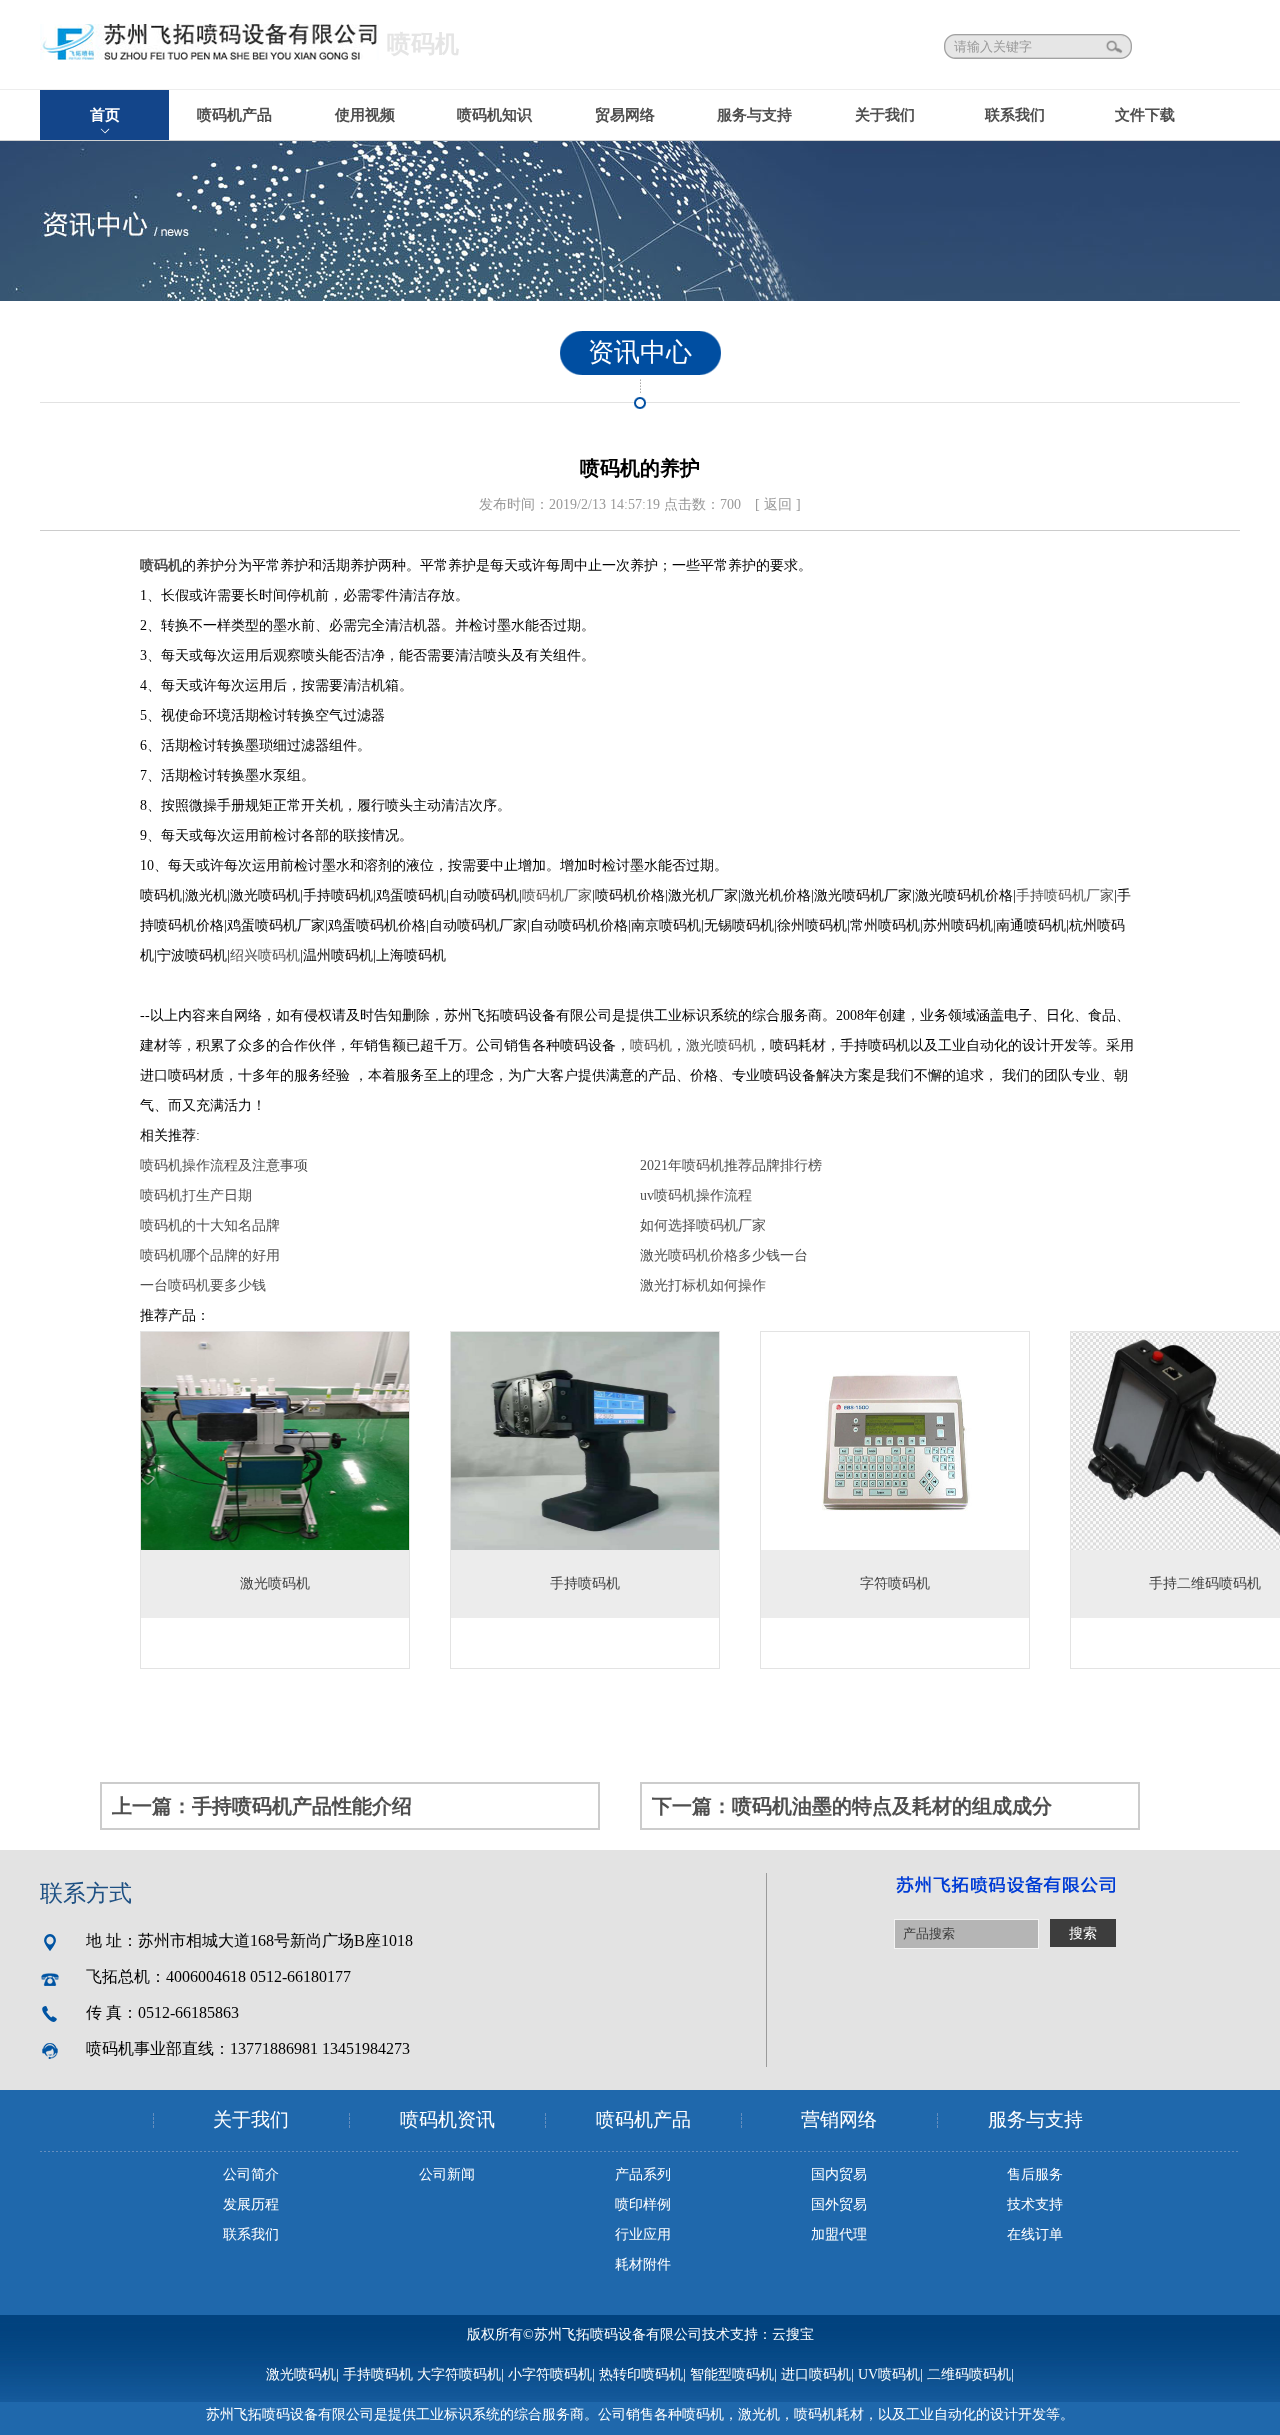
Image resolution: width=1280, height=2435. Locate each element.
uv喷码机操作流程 (696, 1195)
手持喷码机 (378, 2374)
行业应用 (643, 2234)
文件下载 (1145, 115)
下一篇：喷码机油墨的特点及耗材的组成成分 (852, 1806)
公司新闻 (447, 2174)
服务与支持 (754, 115)
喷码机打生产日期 (196, 1195)
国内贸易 (839, 2174)
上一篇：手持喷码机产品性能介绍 (262, 1806)
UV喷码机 (889, 2374)
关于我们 (885, 115)
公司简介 (251, 2174)
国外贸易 (839, 2204)
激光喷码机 (721, 1045)
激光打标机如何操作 (703, 1285)
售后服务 (1035, 2174)
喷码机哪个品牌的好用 (210, 1255)
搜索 (1116, 46)
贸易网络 (625, 115)
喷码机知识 (494, 115)
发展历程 (251, 2204)
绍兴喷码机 (265, 955)
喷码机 (161, 565)
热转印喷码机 (641, 2374)
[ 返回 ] (778, 504)
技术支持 (1035, 2204)
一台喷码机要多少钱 (203, 1285)
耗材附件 (643, 2264)
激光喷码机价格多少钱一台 (724, 1255)
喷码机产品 (234, 115)
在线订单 (1035, 2234)
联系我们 (1015, 115)
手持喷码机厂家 (1065, 895)
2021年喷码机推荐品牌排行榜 (731, 1165)
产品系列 (643, 2174)
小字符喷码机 (550, 2374)
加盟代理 (839, 2234)
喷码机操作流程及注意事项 (224, 1165)
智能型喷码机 (732, 2374)
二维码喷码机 (969, 2374)
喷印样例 (643, 2204)
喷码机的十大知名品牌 (210, 1225)
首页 (105, 115)
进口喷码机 (816, 2374)
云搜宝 (793, 2334)
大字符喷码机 (459, 2374)
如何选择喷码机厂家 (703, 1225)
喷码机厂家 (557, 895)
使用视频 (365, 115)
